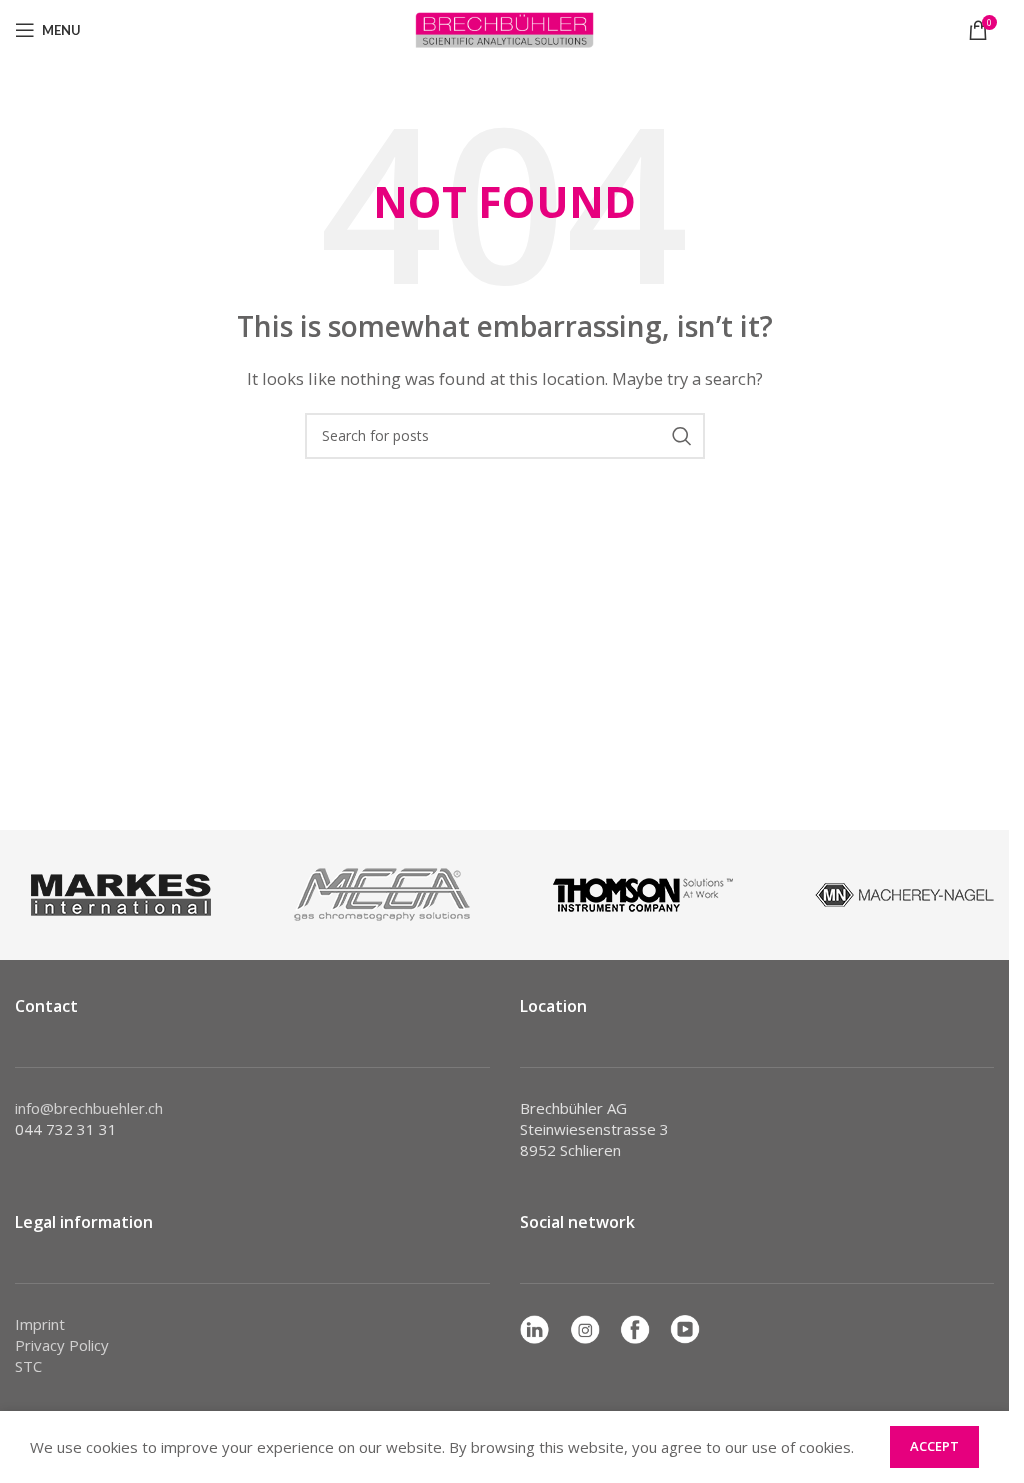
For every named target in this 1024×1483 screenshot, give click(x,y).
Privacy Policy (62, 1345)
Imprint (40, 1324)
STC (28, 1366)
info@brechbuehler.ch (89, 1108)
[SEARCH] (682, 436)
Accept (934, 1446)
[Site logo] (504, 28)
